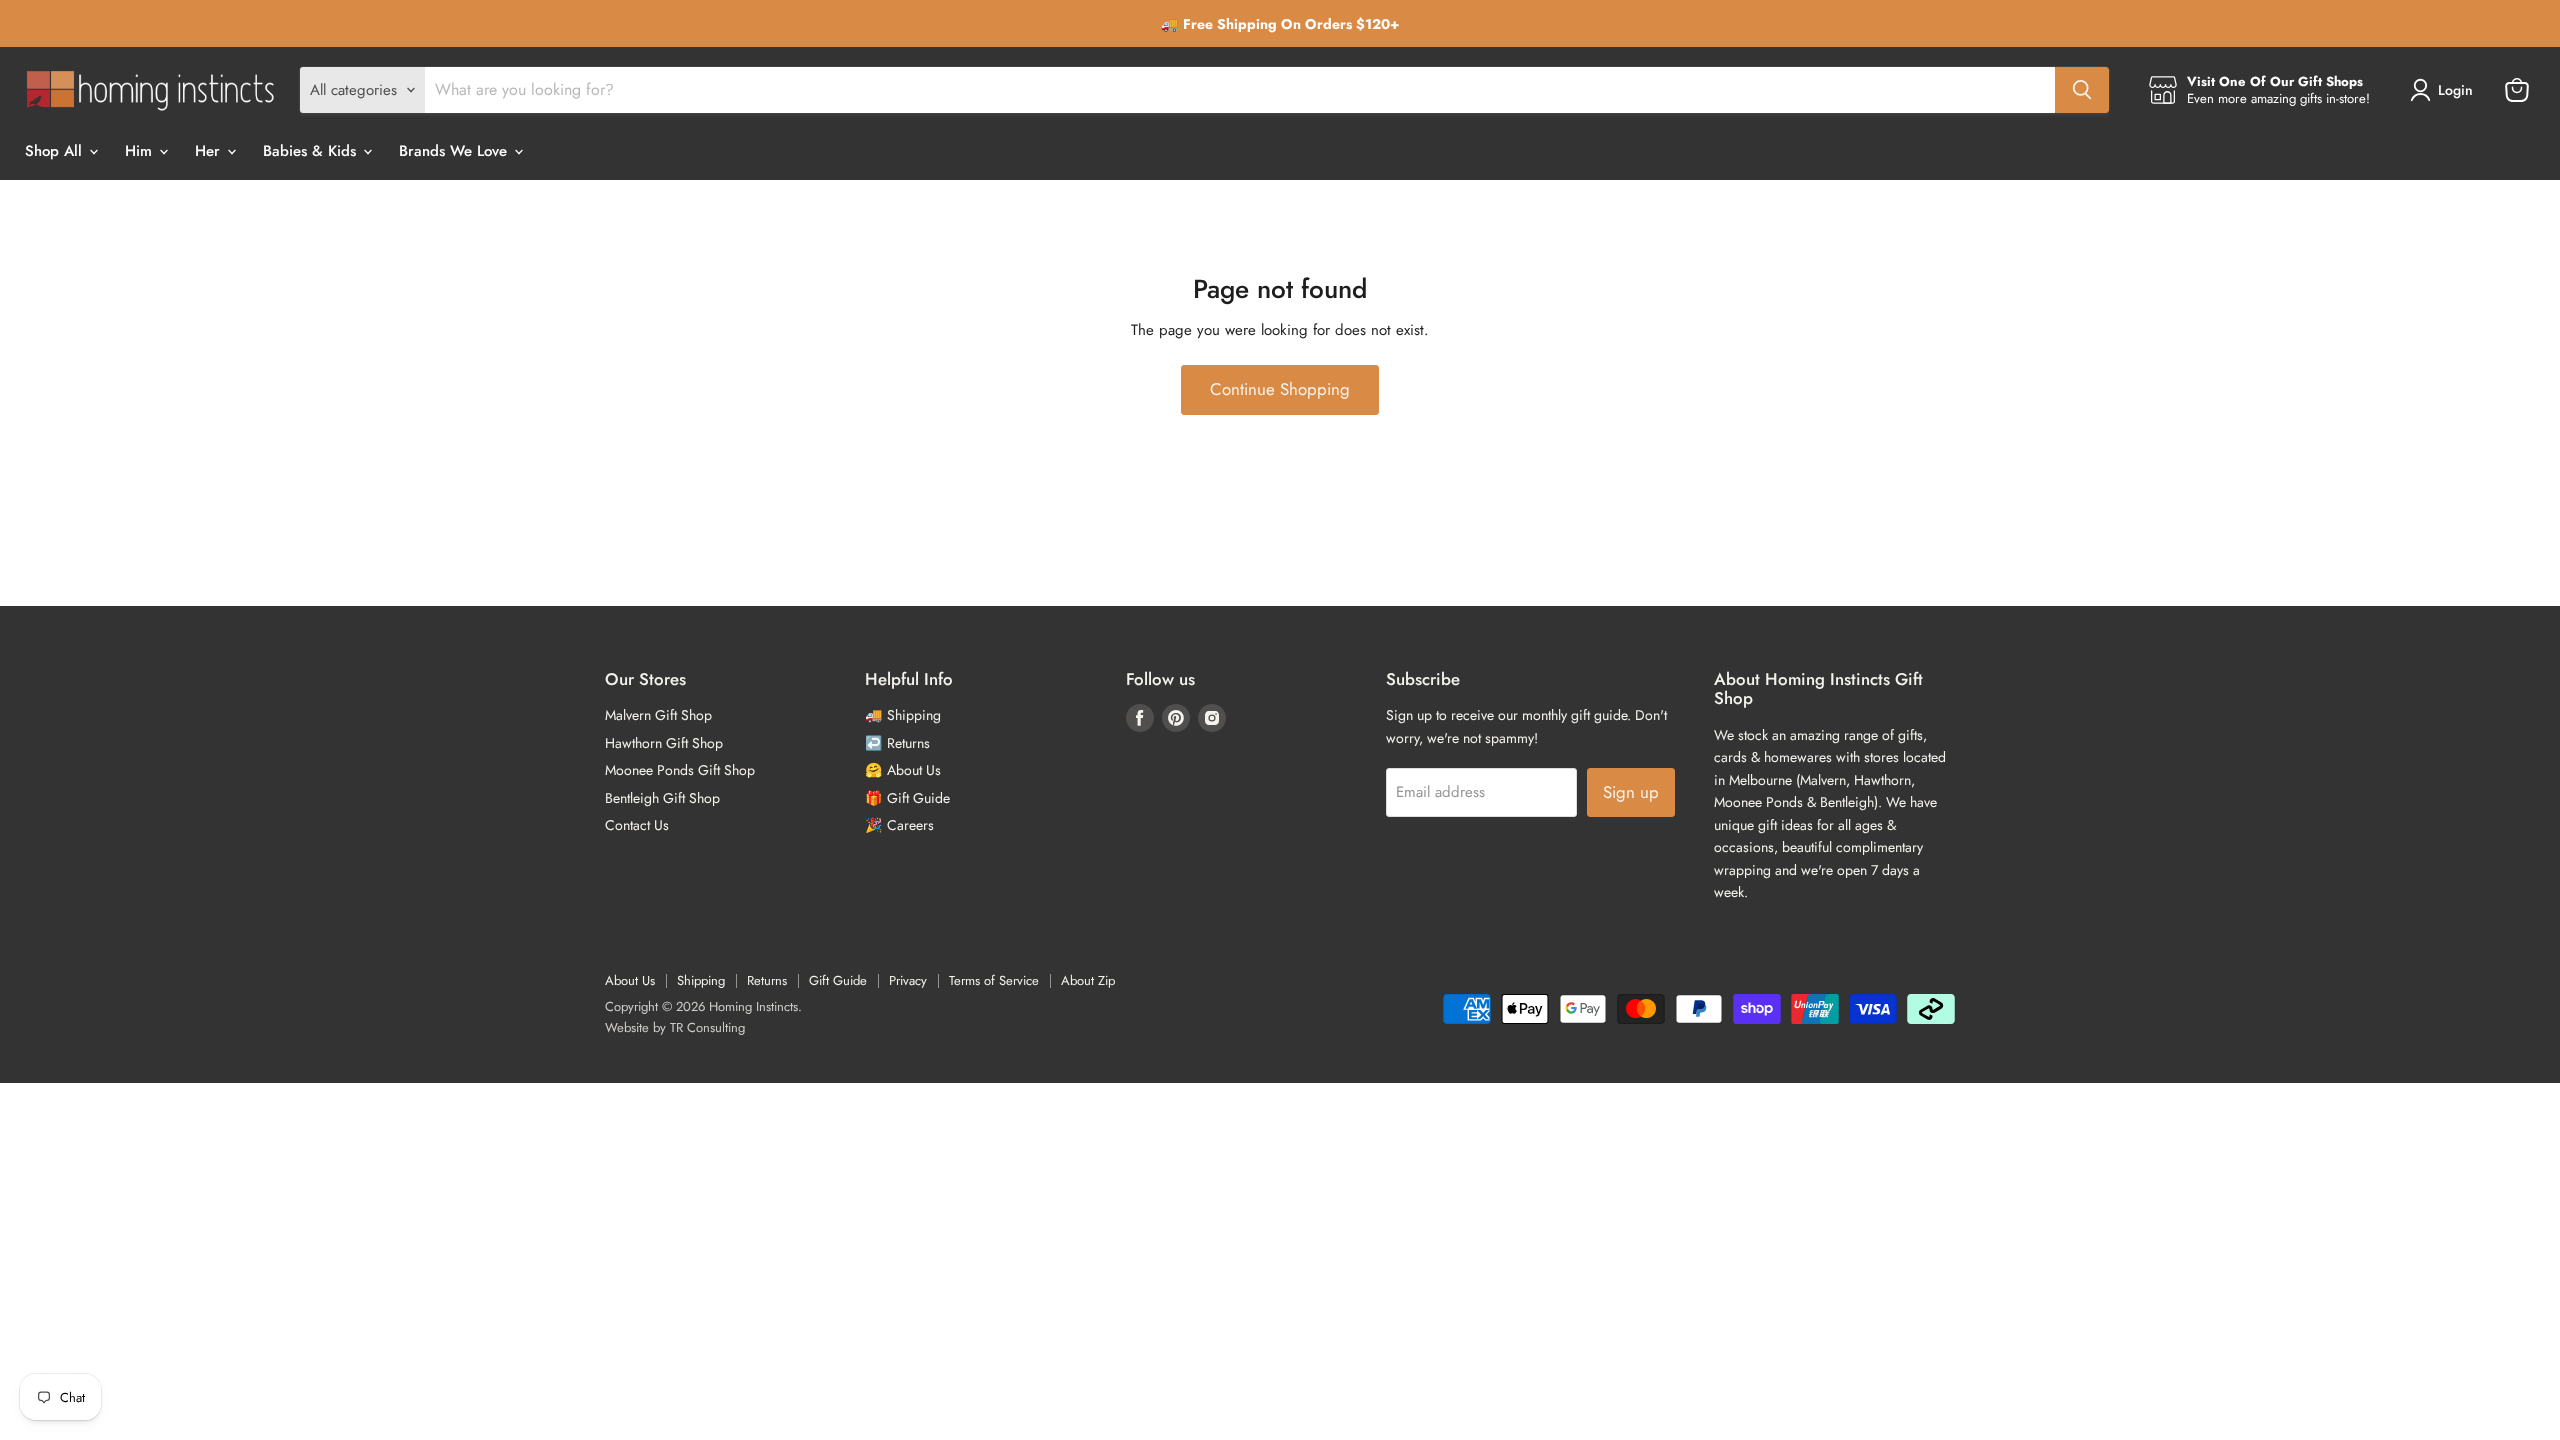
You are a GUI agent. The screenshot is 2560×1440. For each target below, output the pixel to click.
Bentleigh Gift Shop (662, 798)
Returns (767, 980)
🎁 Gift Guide (907, 798)
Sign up (1631, 792)
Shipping (701, 980)
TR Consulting (707, 1027)
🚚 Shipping (903, 715)
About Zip (1088, 980)
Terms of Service (994, 980)
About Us (630, 980)
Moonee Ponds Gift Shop (680, 770)
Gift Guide (838, 980)
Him (141, 151)
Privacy (908, 980)
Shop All (56, 151)
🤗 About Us (903, 770)
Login (2455, 90)
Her (210, 151)
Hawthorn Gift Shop (664, 743)
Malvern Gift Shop (658, 715)
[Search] (2082, 90)
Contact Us (637, 825)
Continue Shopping (1280, 389)
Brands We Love (455, 151)
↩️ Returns (897, 743)
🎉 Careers (899, 825)
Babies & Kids (312, 151)
